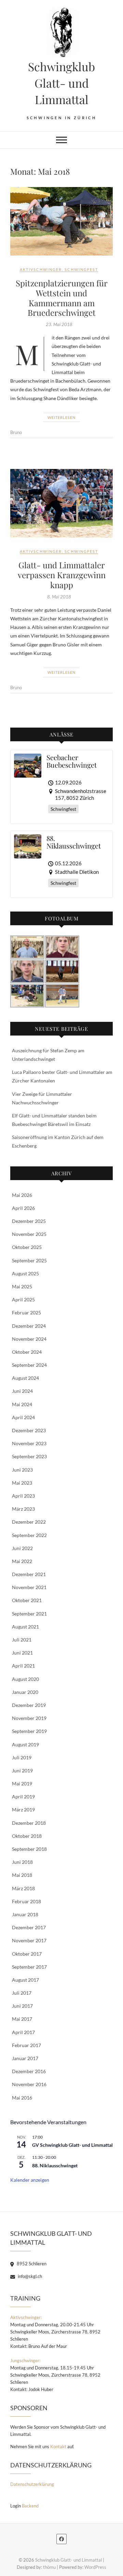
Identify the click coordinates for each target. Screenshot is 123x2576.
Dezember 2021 (29, 1574)
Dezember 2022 (29, 1522)
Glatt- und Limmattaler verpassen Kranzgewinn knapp (62, 575)
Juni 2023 (22, 1470)
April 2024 (23, 1417)
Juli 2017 (22, 1993)
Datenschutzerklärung (32, 2484)
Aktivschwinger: (26, 2317)
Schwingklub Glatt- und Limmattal (61, 83)
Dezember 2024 (29, 1326)
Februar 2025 (26, 1312)
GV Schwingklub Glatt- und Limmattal (72, 2145)
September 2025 (29, 1260)
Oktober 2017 (27, 1954)
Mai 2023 (22, 1483)
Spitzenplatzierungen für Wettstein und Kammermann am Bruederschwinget (62, 298)
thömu (49, 2567)
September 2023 (29, 1456)
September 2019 (29, 1731)
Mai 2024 (22, 1404)
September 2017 (29, 1967)
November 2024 (29, 1339)
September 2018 (29, 1849)
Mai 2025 (22, 1286)
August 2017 (25, 1980)
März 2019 (23, 1810)
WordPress (95, 2567)
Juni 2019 (22, 1770)
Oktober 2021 (27, 1600)
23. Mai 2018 (59, 324)
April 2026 (23, 1208)
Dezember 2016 (29, 2071)
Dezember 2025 (29, 1221)
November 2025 (29, 1234)
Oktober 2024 (27, 1352)
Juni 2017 (22, 2006)
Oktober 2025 (27, 1247)
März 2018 (23, 1888)
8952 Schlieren (31, 2264)
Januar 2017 (25, 2058)
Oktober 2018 (27, 1836)
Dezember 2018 (29, 1823)
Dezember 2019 (29, 1705)
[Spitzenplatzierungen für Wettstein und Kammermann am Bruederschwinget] (61, 221)
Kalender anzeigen (30, 2180)
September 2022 (29, 1535)
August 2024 (25, 1378)
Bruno (16, 432)
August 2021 (25, 1627)
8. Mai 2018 (59, 597)
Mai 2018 (22, 1875)
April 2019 (23, 1797)
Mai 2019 (22, 1784)
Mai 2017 (22, 2019)
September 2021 (29, 1614)
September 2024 (29, 1365)
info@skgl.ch (29, 2276)
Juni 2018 (22, 1862)
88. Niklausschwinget (55, 2165)
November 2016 (29, 2084)
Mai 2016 (22, 2098)
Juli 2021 (22, 1640)
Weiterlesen (61, 417)
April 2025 (23, 1299)
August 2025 (25, 1273)
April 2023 (23, 1496)
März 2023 (23, 1509)
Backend (30, 2506)
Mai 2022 (22, 1561)
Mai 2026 (22, 1195)
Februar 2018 (26, 1901)
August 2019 (25, 1744)
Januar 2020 (25, 1692)
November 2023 (29, 1443)
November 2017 (29, 1940)
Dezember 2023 (29, 1430)
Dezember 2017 (29, 1927)
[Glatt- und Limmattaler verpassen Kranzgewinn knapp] (61, 503)
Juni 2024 (22, 1391)
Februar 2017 (26, 2045)
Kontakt (58, 2447)
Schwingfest (81, 269)
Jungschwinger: (25, 2361)
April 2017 (23, 2032)
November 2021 (29, 1587)
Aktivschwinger (41, 269)
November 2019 (29, 1718)
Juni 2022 (22, 1548)
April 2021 (23, 1666)
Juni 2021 (22, 1653)
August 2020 (25, 1679)
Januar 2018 (25, 1914)
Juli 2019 (22, 1757)
